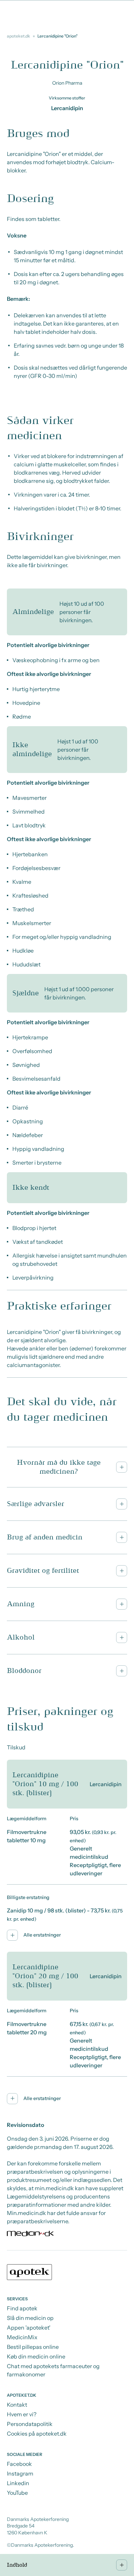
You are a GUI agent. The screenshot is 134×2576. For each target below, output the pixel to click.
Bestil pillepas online (33, 2347)
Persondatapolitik (30, 2424)
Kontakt (17, 2405)
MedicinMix (22, 2337)
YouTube (17, 2493)
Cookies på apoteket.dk (37, 2434)
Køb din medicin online (36, 2356)
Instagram (20, 2473)
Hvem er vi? (22, 2414)
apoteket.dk (19, 36)
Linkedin (18, 2483)
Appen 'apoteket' (29, 2328)
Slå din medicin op (30, 2318)
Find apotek (22, 2308)
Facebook (19, 2464)
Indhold (17, 2565)
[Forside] (67, 2273)
